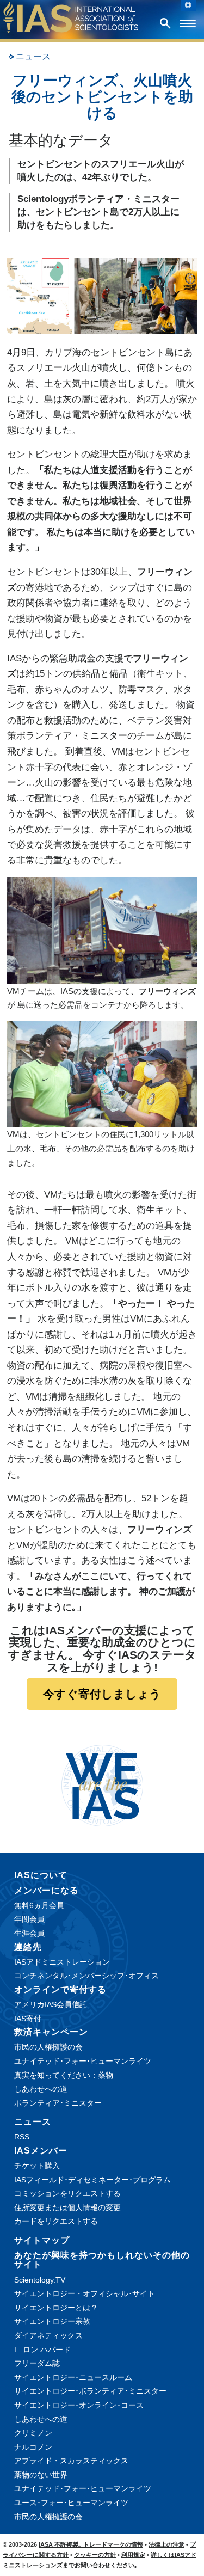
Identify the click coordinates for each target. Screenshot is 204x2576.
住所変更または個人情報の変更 (67, 2207)
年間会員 (29, 1919)
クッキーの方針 (95, 2555)
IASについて (41, 1875)
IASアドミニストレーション (62, 1962)
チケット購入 (37, 2166)
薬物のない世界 (41, 2475)
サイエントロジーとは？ (56, 2308)
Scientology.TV (40, 2280)
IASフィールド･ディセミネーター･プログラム (92, 2180)
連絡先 (28, 1947)
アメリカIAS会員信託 (51, 2004)
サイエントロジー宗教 (52, 2321)
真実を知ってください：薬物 (64, 2075)
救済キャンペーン (51, 2032)
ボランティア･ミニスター (58, 2103)
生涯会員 (29, 1933)
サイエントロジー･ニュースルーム (73, 2377)
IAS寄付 (28, 2019)
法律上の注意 (166, 2544)
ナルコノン (33, 2447)
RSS (22, 2137)
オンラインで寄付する (60, 1989)
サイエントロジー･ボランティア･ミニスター (90, 2391)
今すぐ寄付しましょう (102, 1694)
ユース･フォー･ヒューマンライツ (71, 2503)
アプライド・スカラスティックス (71, 2461)
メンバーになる (47, 1890)
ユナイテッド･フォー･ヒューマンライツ (83, 2061)
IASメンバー (41, 2151)
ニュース (33, 56)
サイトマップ (42, 2240)
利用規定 (133, 2555)
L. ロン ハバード (42, 2350)
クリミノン (33, 2433)
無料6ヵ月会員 (39, 1905)
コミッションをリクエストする (67, 2193)
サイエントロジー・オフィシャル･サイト (85, 2293)
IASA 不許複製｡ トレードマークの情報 (91, 2544)
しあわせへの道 (41, 2089)
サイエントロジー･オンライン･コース (79, 2405)
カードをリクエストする (56, 2221)
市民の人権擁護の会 (48, 2047)
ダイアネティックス (48, 2335)
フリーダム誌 (37, 2363)
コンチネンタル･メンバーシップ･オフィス (86, 1976)
